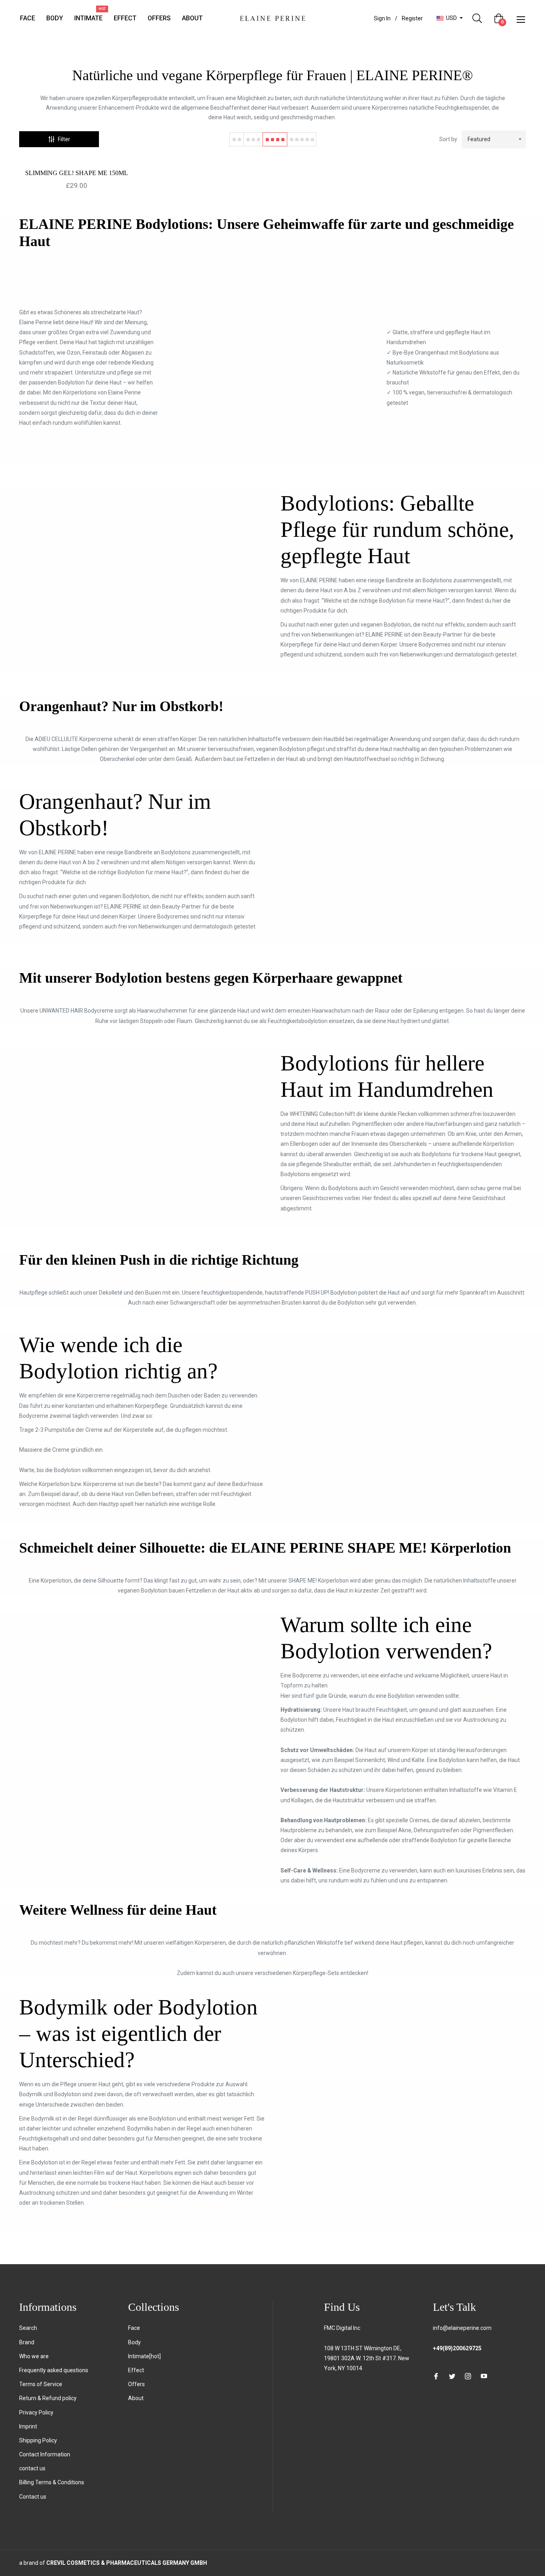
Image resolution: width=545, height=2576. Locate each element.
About (136, 2398)
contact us (32, 2468)
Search (28, 2328)
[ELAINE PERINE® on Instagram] (468, 2376)
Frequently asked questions (54, 2370)
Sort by (448, 139)
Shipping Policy (38, 2440)
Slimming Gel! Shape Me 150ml (77, 173)
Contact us (33, 2497)
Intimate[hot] (144, 2356)
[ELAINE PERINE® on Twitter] (452, 2376)
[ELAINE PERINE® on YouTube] (484, 2376)
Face (134, 2328)
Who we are (34, 2356)
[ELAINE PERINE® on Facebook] (436, 2376)
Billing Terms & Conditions (52, 2482)
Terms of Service (41, 2384)
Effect (136, 2370)
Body (134, 2342)
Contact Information (45, 2454)
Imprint (28, 2426)
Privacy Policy (36, 2412)
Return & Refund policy (48, 2398)
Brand (27, 2342)
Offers (136, 2384)
